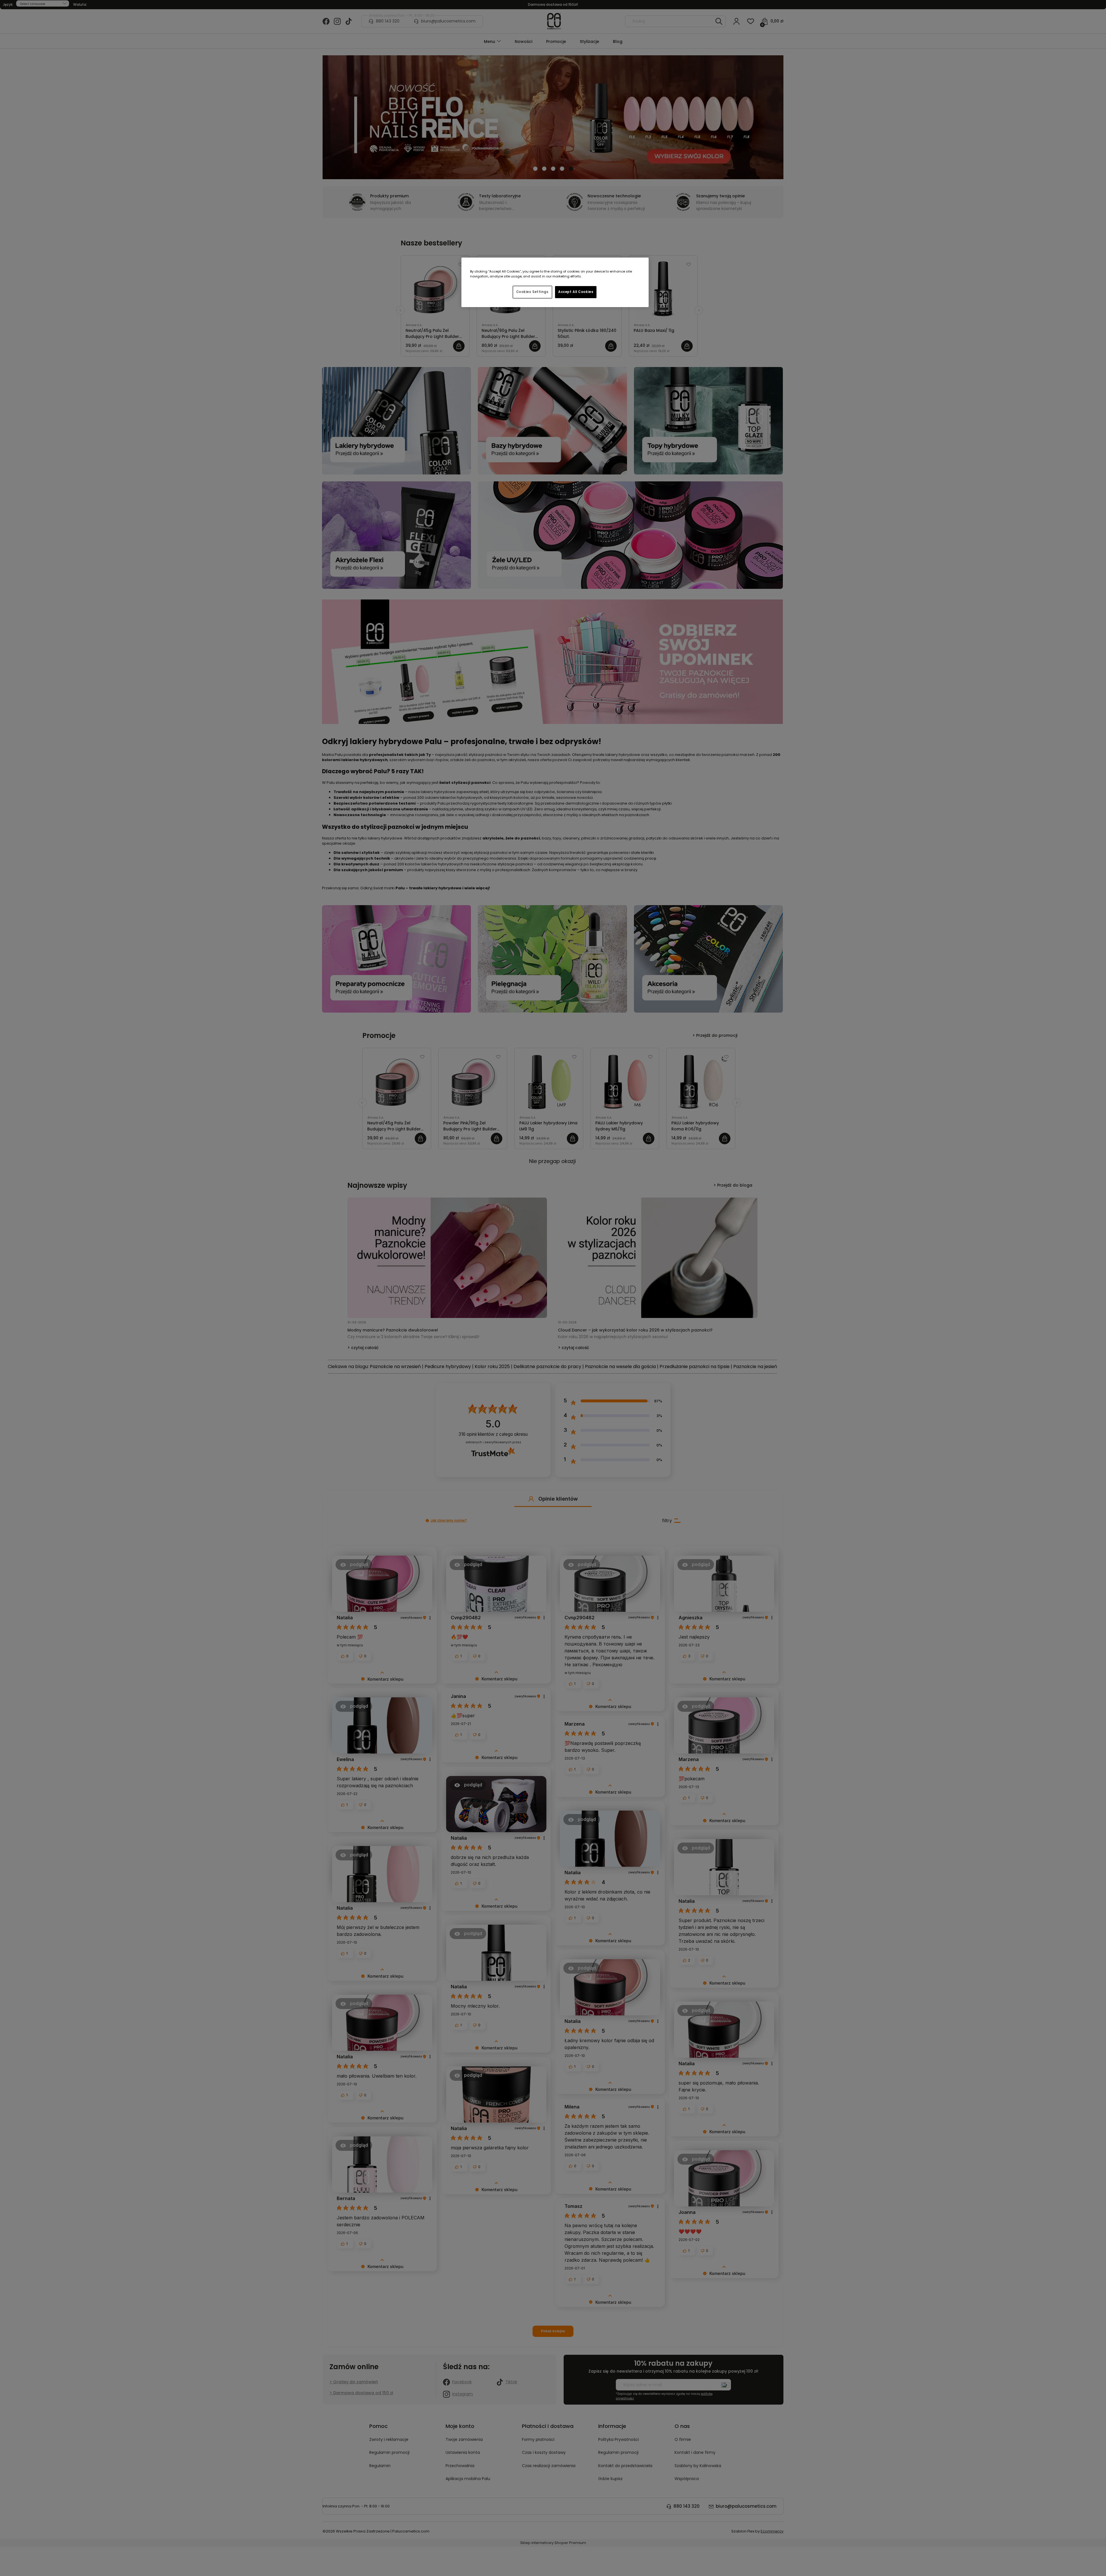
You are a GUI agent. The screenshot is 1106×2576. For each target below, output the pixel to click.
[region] (555, 282)
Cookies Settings (532, 292)
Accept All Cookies (576, 292)
